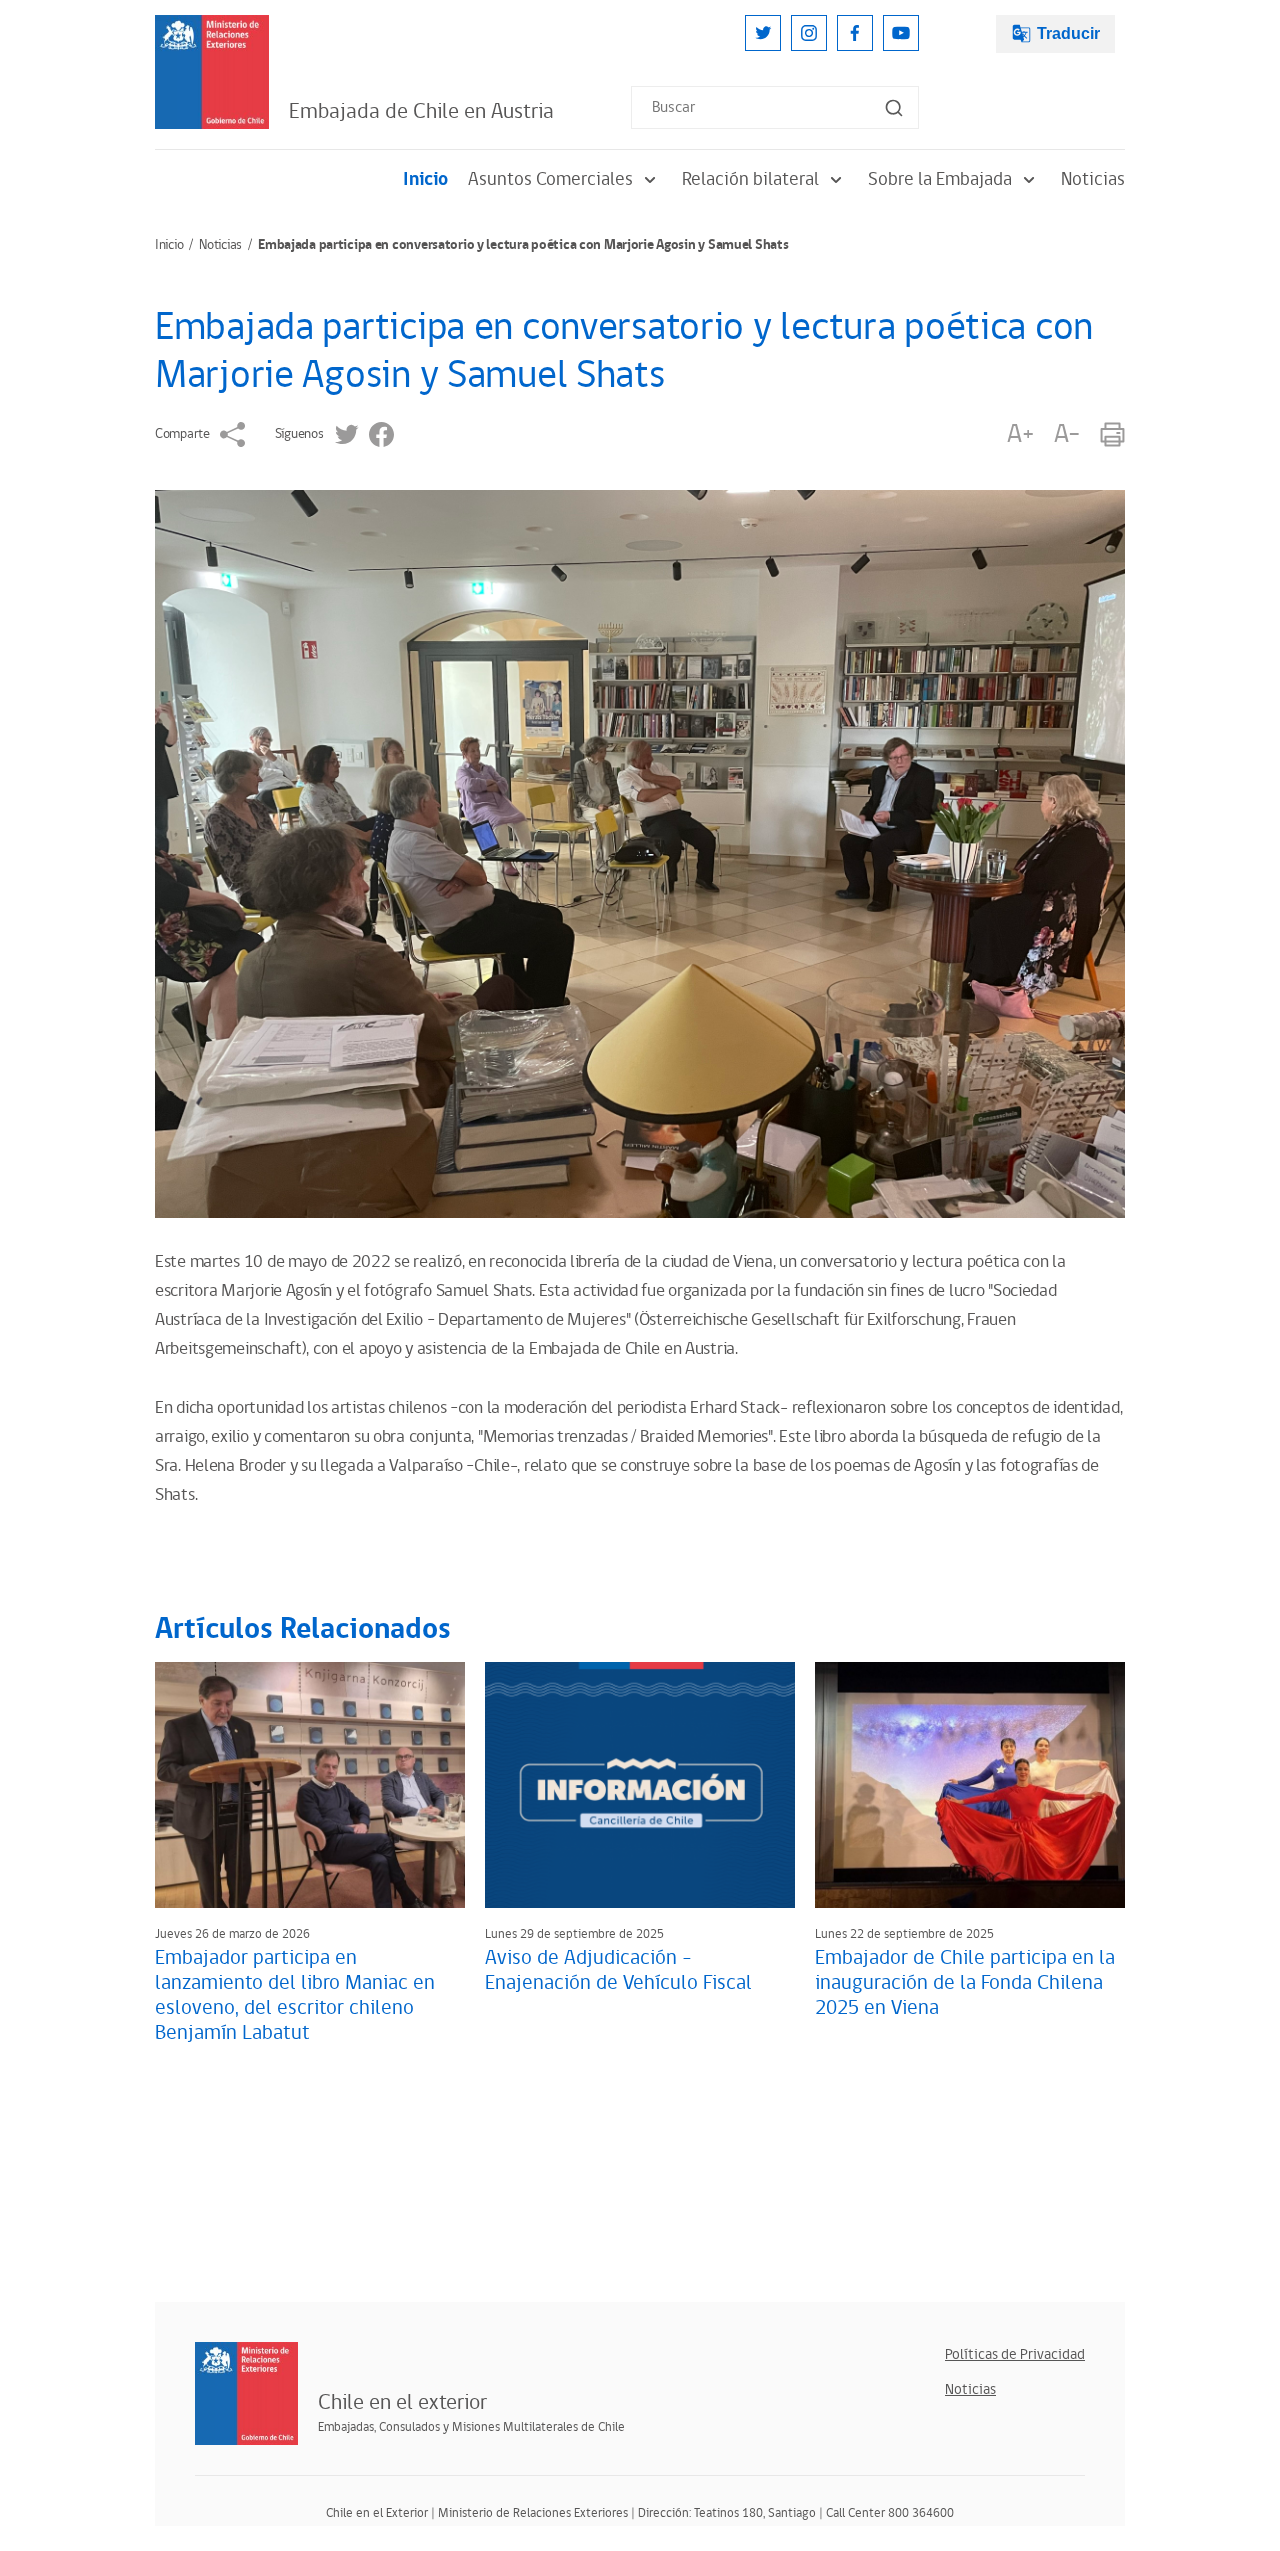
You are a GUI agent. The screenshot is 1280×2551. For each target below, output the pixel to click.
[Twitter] (763, 33)
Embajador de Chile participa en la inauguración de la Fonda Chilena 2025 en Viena (965, 1983)
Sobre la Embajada (940, 179)
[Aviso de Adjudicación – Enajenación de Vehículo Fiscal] (640, 1785)
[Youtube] (901, 33)
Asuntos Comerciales (550, 179)
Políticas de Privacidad (1015, 2354)
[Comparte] (232, 434)
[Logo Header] (212, 72)
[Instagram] (809, 33)
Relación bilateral (750, 179)
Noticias (1093, 179)
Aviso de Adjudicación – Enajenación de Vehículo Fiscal (618, 1970)
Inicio (425, 179)
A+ (1020, 434)
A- (1067, 434)
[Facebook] (855, 33)
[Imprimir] (1112, 434)
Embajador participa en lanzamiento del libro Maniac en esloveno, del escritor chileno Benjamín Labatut (295, 1995)
